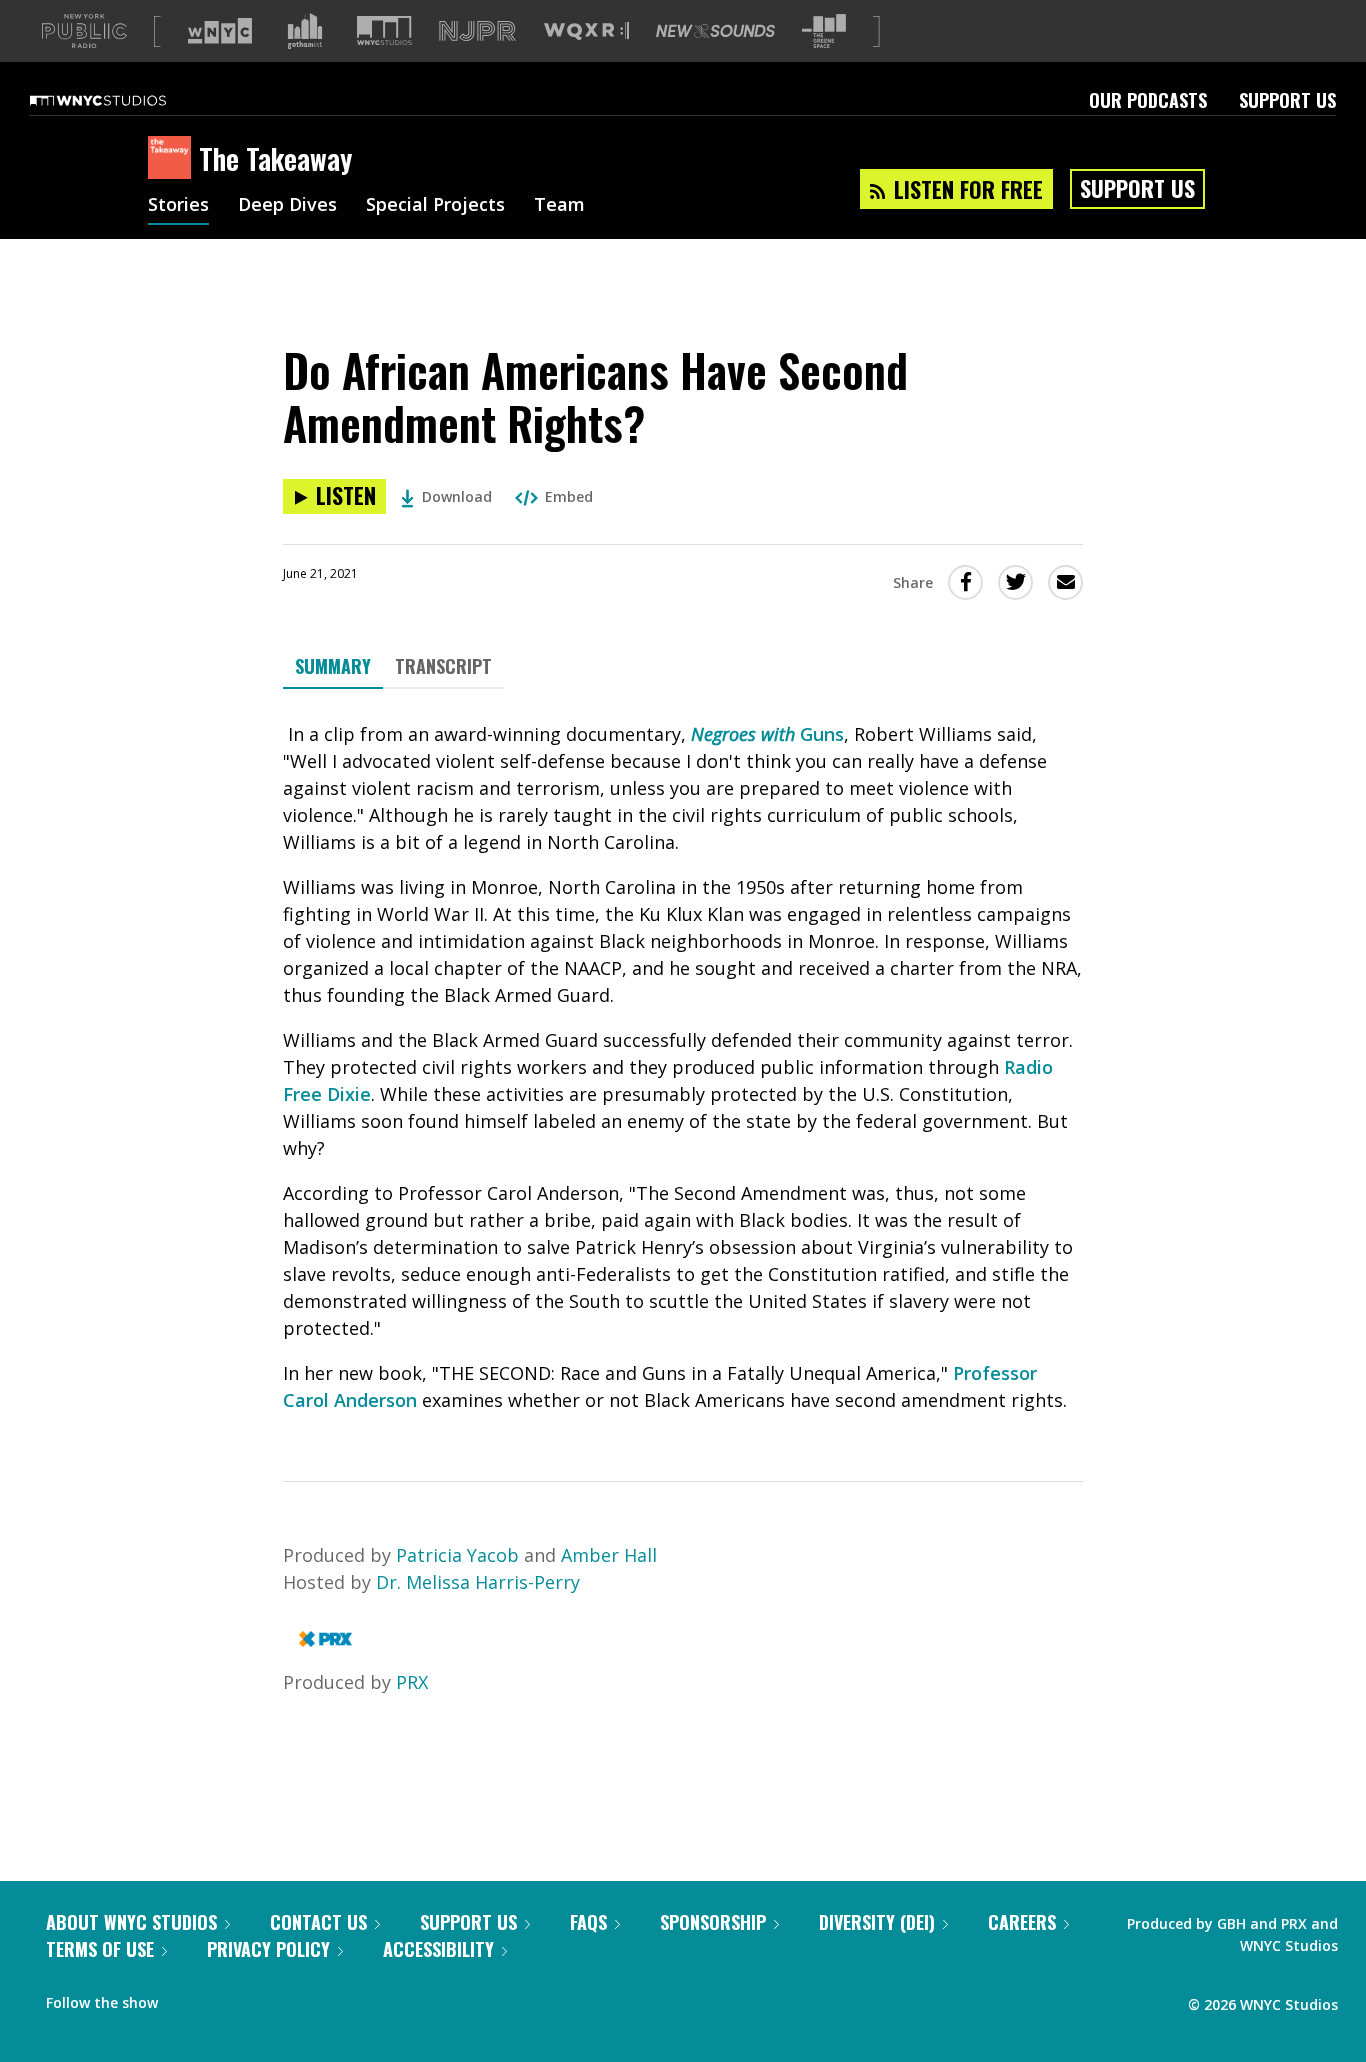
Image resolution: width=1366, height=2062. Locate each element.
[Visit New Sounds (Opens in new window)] (715, 31)
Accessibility (438, 1949)
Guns (819, 734)
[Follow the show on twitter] (226, 1998)
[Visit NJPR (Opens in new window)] (477, 31)
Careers (1022, 1922)
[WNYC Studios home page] (123, 100)
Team (559, 206)
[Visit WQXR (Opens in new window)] (586, 31)
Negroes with (743, 734)
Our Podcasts (1148, 100)
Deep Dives (287, 206)
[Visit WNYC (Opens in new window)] (220, 31)
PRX (412, 1682)
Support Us (1287, 100)
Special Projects (435, 206)
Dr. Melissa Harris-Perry (478, 1582)
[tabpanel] (683, 1067)
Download (457, 496)
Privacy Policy (268, 1949)
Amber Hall (609, 1555)
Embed (569, 496)
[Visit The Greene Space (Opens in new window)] (824, 31)
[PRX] (325, 1645)
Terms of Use (100, 1949)
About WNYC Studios (131, 1922)
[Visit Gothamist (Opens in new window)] (305, 31)
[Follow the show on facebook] (187, 1998)
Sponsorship (713, 1922)
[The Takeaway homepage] (173, 159)
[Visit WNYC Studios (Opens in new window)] (384, 30)
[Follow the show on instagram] (264, 1998)
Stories (178, 206)
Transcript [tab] (443, 666)
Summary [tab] (333, 666)
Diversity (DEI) (877, 1922)
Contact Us (318, 1922)
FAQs (588, 1922)
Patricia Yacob (460, 1555)
